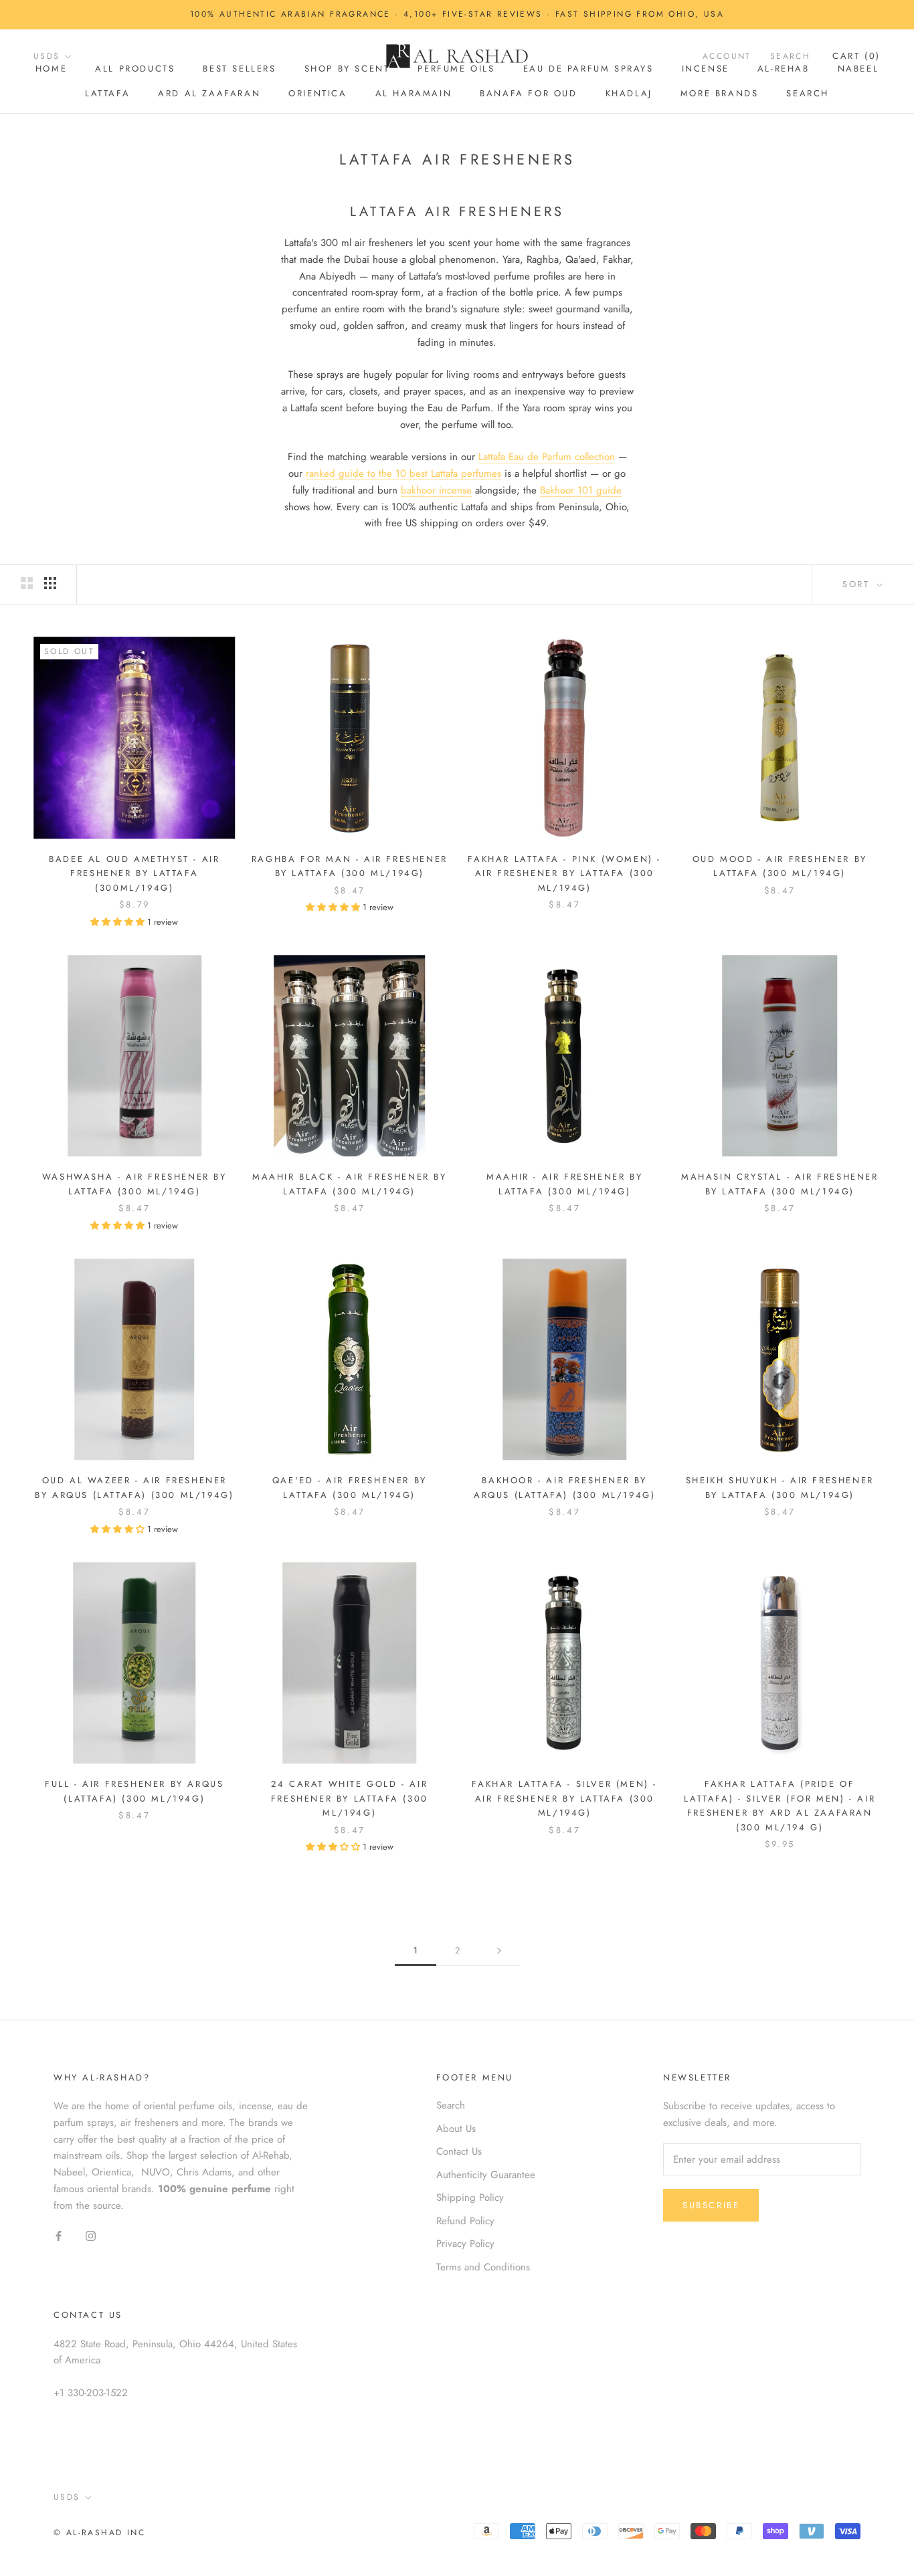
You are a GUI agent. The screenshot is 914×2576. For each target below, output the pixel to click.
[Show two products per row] (27, 583)
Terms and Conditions (483, 2267)
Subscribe (711, 2205)
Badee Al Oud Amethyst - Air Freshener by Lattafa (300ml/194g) (134, 873)
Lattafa (107, 93)
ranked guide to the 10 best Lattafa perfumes (403, 473)
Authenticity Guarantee (486, 2175)
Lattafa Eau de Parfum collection (547, 457)
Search (808, 93)
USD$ (47, 56)
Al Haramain (414, 93)
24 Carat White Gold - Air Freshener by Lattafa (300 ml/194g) (350, 1798)
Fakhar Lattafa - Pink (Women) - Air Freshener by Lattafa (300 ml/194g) (564, 873)
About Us (456, 2129)
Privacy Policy (465, 2244)
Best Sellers (239, 69)
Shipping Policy (470, 2197)
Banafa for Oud (528, 93)
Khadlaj (629, 93)
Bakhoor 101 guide (581, 490)
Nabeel (858, 69)
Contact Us (459, 2151)
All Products (135, 69)
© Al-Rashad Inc (99, 2533)
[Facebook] (59, 2235)
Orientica (317, 93)
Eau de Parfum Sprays (588, 69)
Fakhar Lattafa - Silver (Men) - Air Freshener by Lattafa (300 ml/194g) (564, 1798)
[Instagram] (91, 2235)
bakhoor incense (436, 490)
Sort (858, 584)
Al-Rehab (784, 69)
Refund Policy (465, 2221)
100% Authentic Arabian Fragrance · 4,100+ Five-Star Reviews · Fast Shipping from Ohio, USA (457, 14)
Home (51, 69)
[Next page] (499, 1951)
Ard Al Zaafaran (209, 93)
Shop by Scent (347, 69)
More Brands (720, 93)
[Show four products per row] (50, 583)
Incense (706, 69)
